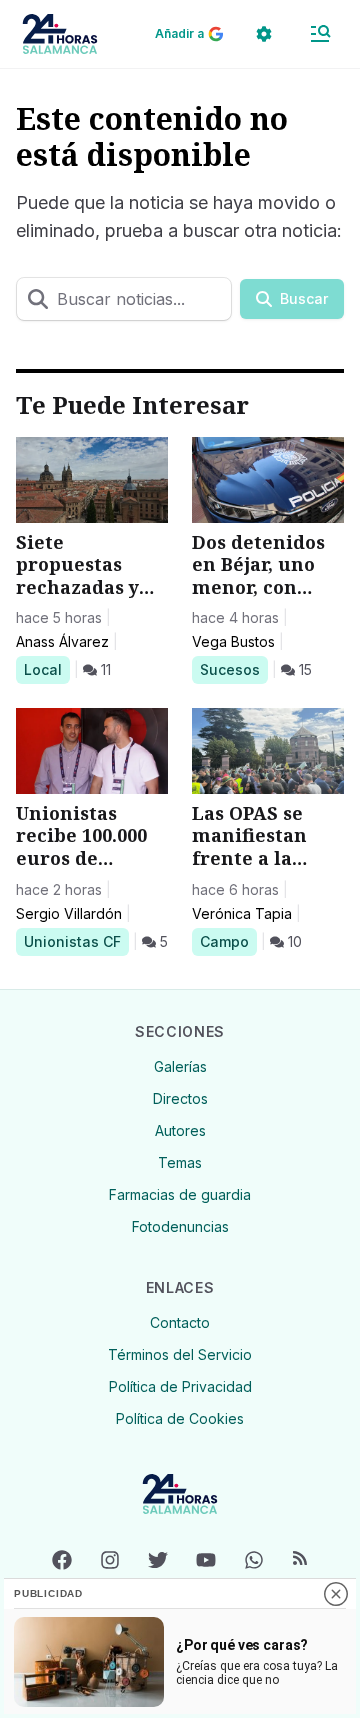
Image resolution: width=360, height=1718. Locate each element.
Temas (180, 1162)
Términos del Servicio (180, 1354)
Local (46, 669)
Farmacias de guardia (180, 1194)
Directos (180, 1098)
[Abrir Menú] (320, 34)
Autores (180, 1130)
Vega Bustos (233, 641)
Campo (228, 941)
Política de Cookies (180, 1418)
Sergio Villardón (69, 913)
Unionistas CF (72, 941)
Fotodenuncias (180, 1226)
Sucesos (233, 669)
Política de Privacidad (180, 1386)
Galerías (180, 1066)
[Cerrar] (336, 1594)
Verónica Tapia (242, 913)
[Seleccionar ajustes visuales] (264, 34)
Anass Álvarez (62, 641)
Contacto (180, 1322)
